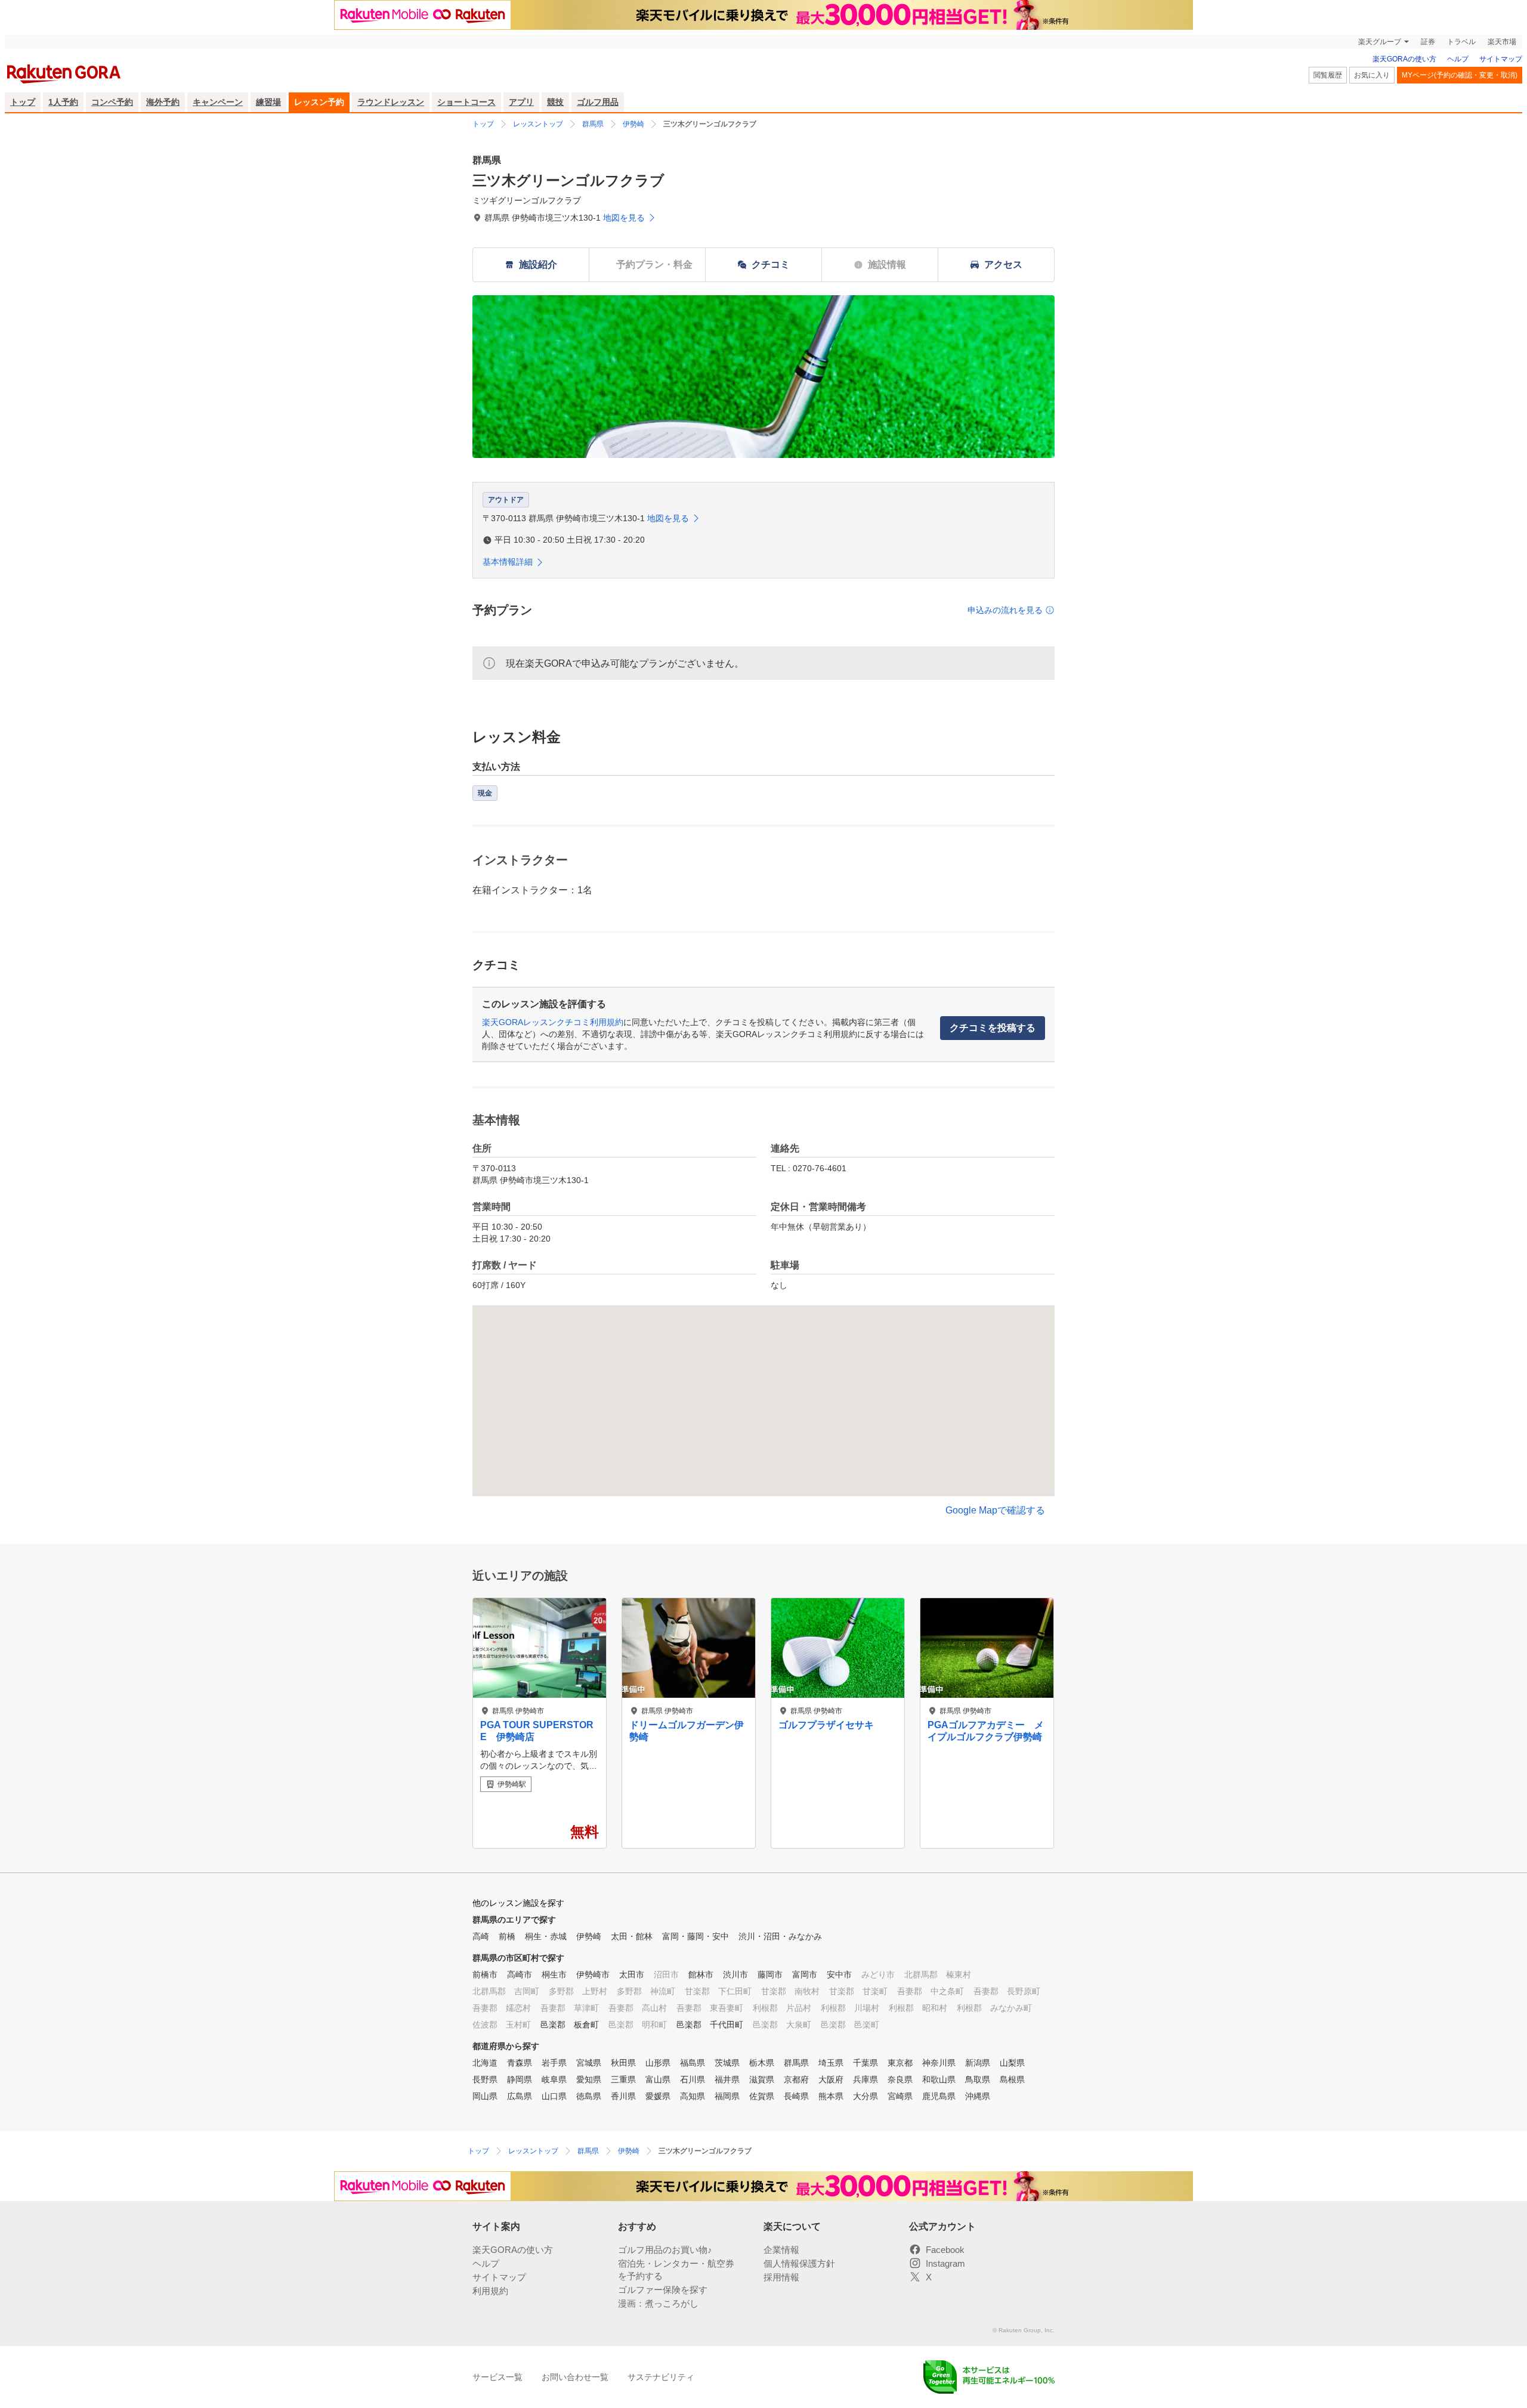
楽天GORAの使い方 (1404, 59)
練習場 (268, 102)
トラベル (1461, 42)
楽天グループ (1380, 42)
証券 (1428, 42)
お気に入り (1372, 75)
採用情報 (781, 2277)
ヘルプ (1458, 59)
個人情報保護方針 (799, 2263)
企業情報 (781, 2250)
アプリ (521, 102)
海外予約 (163, 102)
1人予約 (63, 102)
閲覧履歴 (1328, 75)
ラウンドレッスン (391, 102)
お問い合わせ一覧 (575, 2377)
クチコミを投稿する (993, 1028)
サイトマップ (1501, 59)
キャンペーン (218, 102)
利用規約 (490, 2291)
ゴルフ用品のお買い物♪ (665, 2250)
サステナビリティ (661, 2377)
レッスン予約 (319, 102)
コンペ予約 (112, 102)
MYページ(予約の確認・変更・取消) (1460, 75)
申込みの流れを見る (1005, 610)
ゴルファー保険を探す (663, 2290)
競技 (555, 102)
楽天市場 (1502, 42)
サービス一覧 (497, 2377)
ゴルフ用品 (598, 102)
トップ (23, 102)
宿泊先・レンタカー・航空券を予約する (676, 2270)
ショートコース (466, 102)
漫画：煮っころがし (658, 2303)
